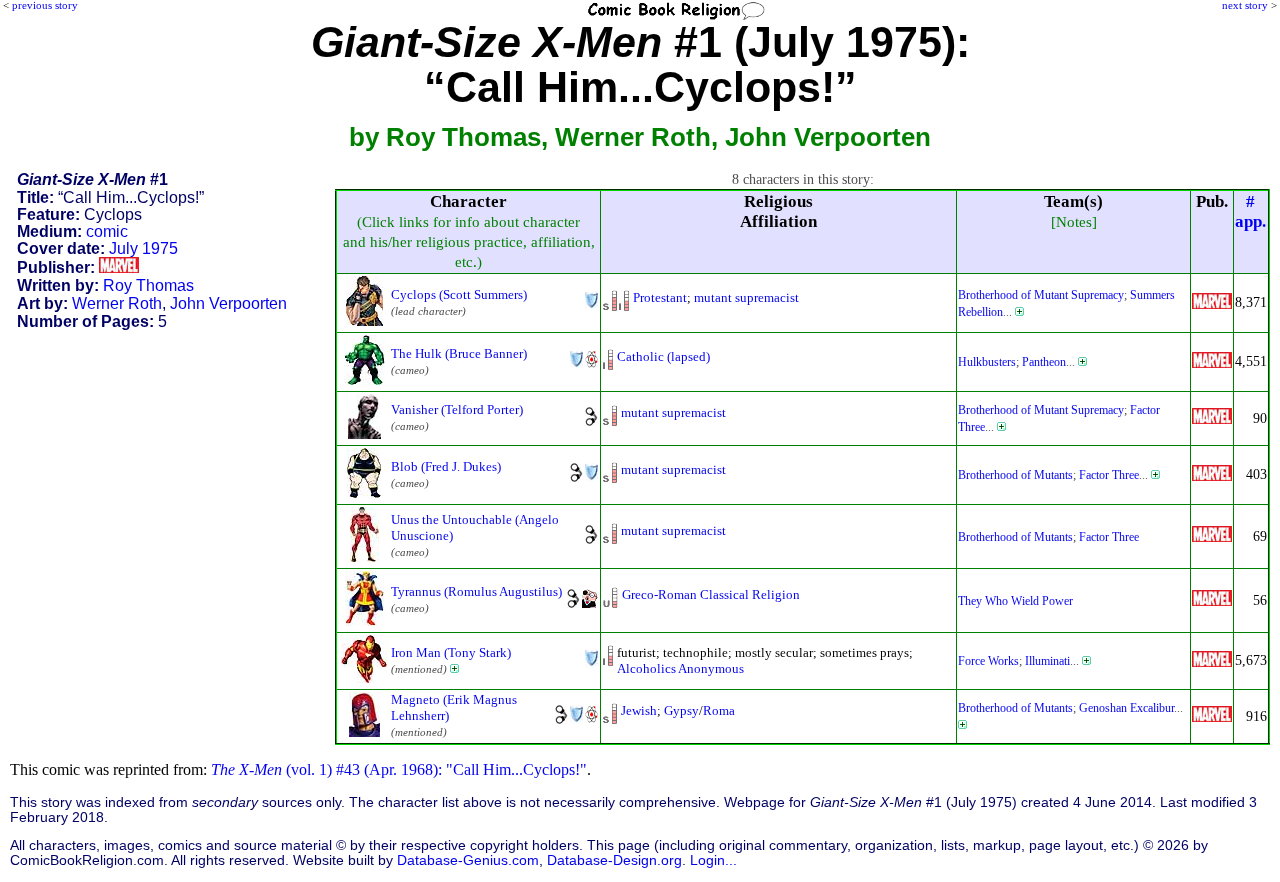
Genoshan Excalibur (1126, 708)
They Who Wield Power (1015, 601)
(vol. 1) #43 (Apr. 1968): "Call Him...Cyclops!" (399, 769)
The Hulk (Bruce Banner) (459, 353)
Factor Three (1109, 475)
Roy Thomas (148, 285)
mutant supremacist (746, 297)
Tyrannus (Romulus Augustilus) (476, 591)
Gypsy (681, 710)
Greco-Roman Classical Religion (711, 594)
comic (107, 231)
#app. (1250, 211)
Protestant (660, 297)
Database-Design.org (614, 860)
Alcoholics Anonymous (680, 668)
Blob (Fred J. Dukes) (446, 466)
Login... (713, 860)
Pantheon (1044, 362)
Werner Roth (117, 303)
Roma (719, 710)
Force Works (988, 661)
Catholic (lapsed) (663, 356)
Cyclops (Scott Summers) (459, 294)
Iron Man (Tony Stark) (451, 652)
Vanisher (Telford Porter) (457, 409)
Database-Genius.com (468, 860)
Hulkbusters (987, 362)
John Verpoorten (228, 303)
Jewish (639, 710)
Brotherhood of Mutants (1015, 475)
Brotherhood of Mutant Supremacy (1041, 295)
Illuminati (1047, 661)
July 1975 (143, 248)
